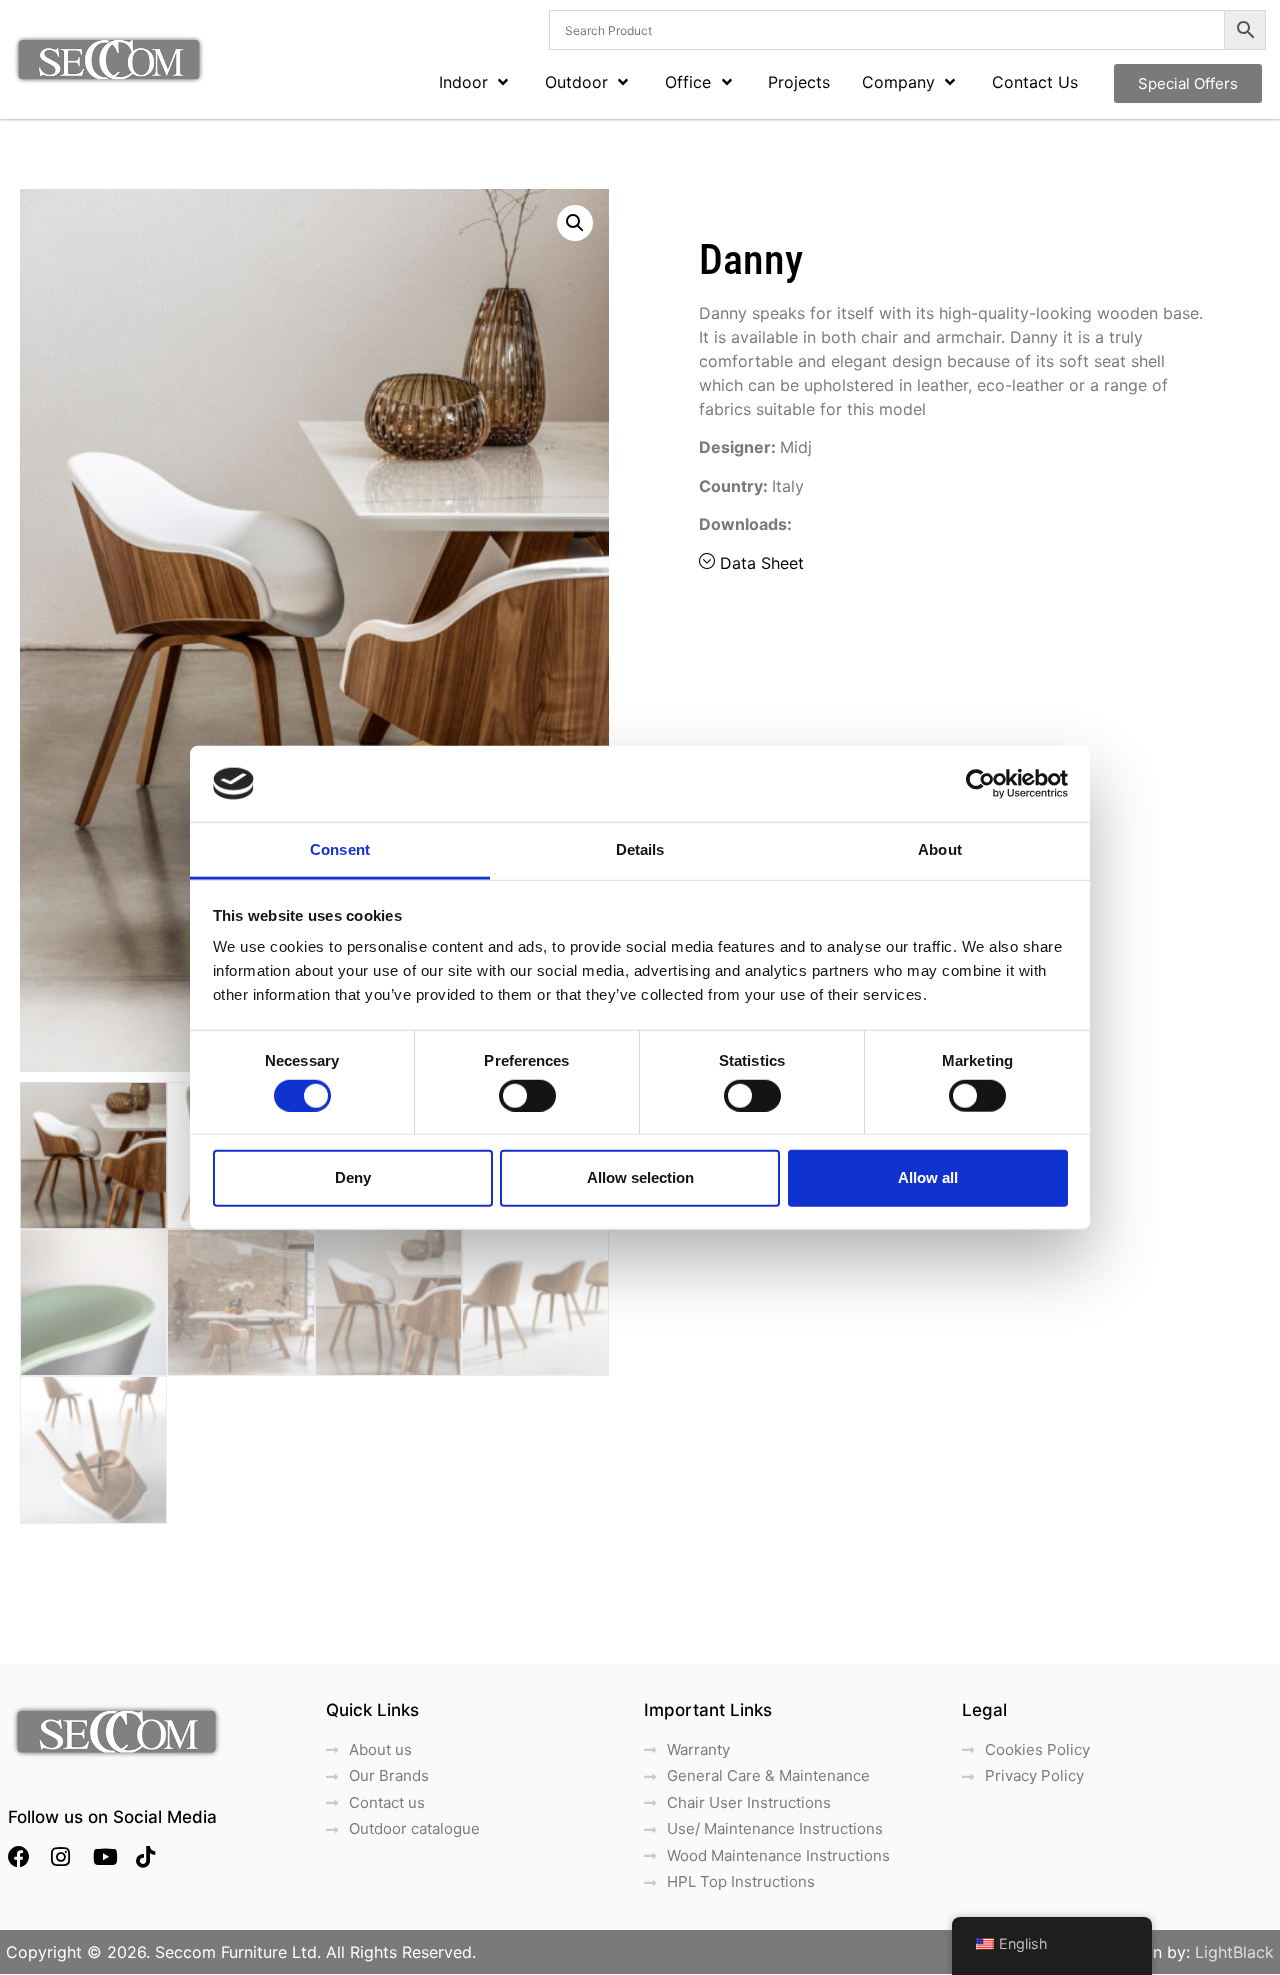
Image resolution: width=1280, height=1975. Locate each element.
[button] (575, 223)
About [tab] (940, 849)
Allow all (928, 1177)
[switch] (527, 1095)
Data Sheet (762, 563)
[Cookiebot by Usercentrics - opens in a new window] (980, 784)
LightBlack (1234, 1952)
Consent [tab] (340, 849)
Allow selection (640, 1177)
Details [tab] (640, 849)
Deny (353, 1177)
